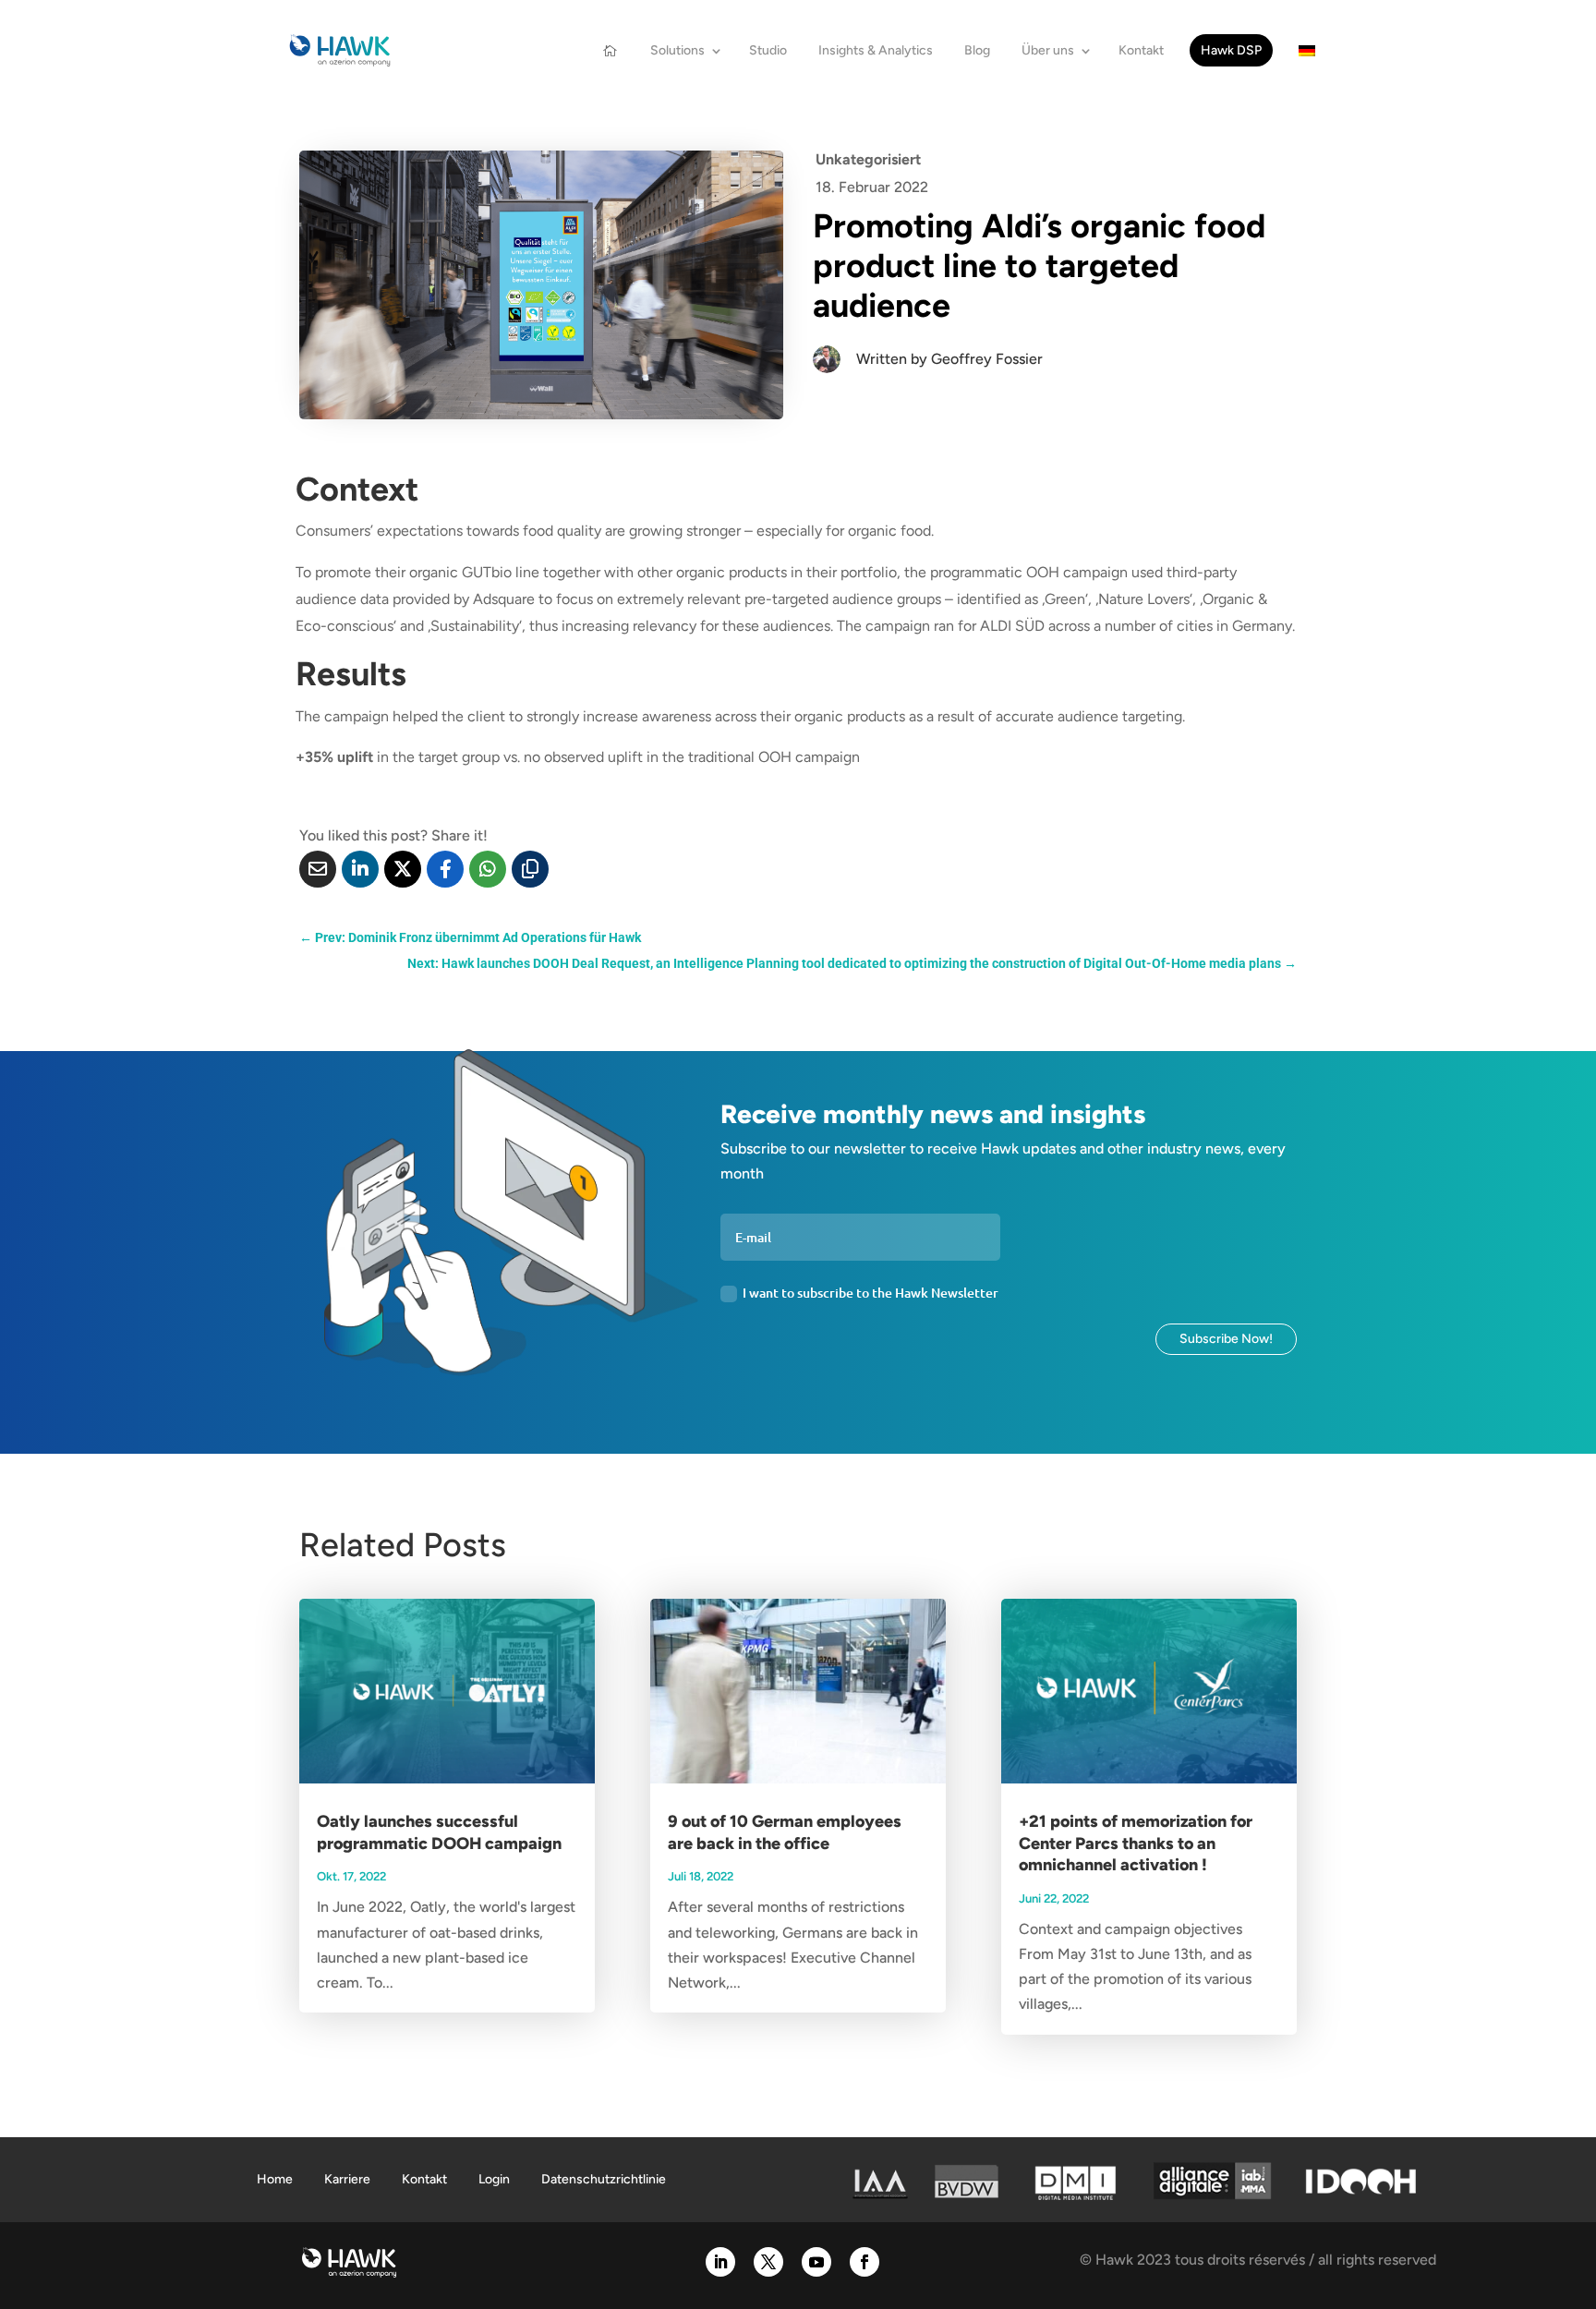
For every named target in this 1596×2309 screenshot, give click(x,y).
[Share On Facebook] (445, 869)
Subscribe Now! (1226, 1339)
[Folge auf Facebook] (864, 2262)
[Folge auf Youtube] (816, 2262)
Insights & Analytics (876, 50)
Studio (768, 50)
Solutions (677, 50)
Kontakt (1141, 50)
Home (275, 2179)
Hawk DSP (1231, 50)
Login (494, 2179)
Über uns (1048, 50)
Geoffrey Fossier (987, 359)
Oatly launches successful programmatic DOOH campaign (439, 1832)
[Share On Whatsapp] (488, 869)
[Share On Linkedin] (360, 869)
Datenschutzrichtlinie (604, 2179)
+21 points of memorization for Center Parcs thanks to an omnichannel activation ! (1136, 1843)
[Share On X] (403, 869)
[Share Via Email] (318, 869)
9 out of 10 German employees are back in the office (785, 1832)
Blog (977, 50)
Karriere (347, 2179)
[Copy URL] (530, 869)
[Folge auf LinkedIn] (720, 2262)
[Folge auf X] (768, 2262)
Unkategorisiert (868, 159)
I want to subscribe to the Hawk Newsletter (871, 1293)
